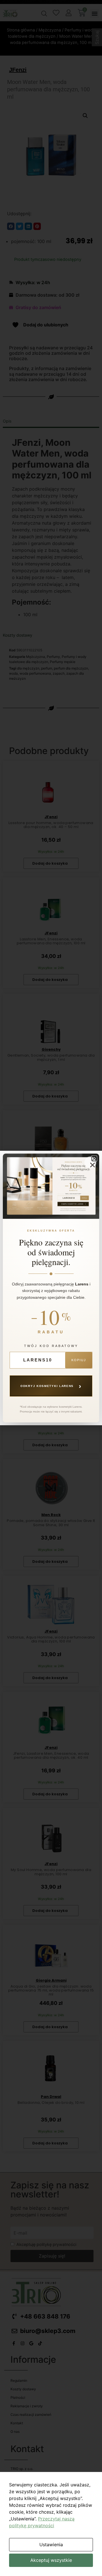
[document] (51, 1288)
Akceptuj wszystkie (51, 2560)
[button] (94, 1159)
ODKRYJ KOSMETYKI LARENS (51, 1386)
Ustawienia (51, 2545)
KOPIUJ (79, 1360)
